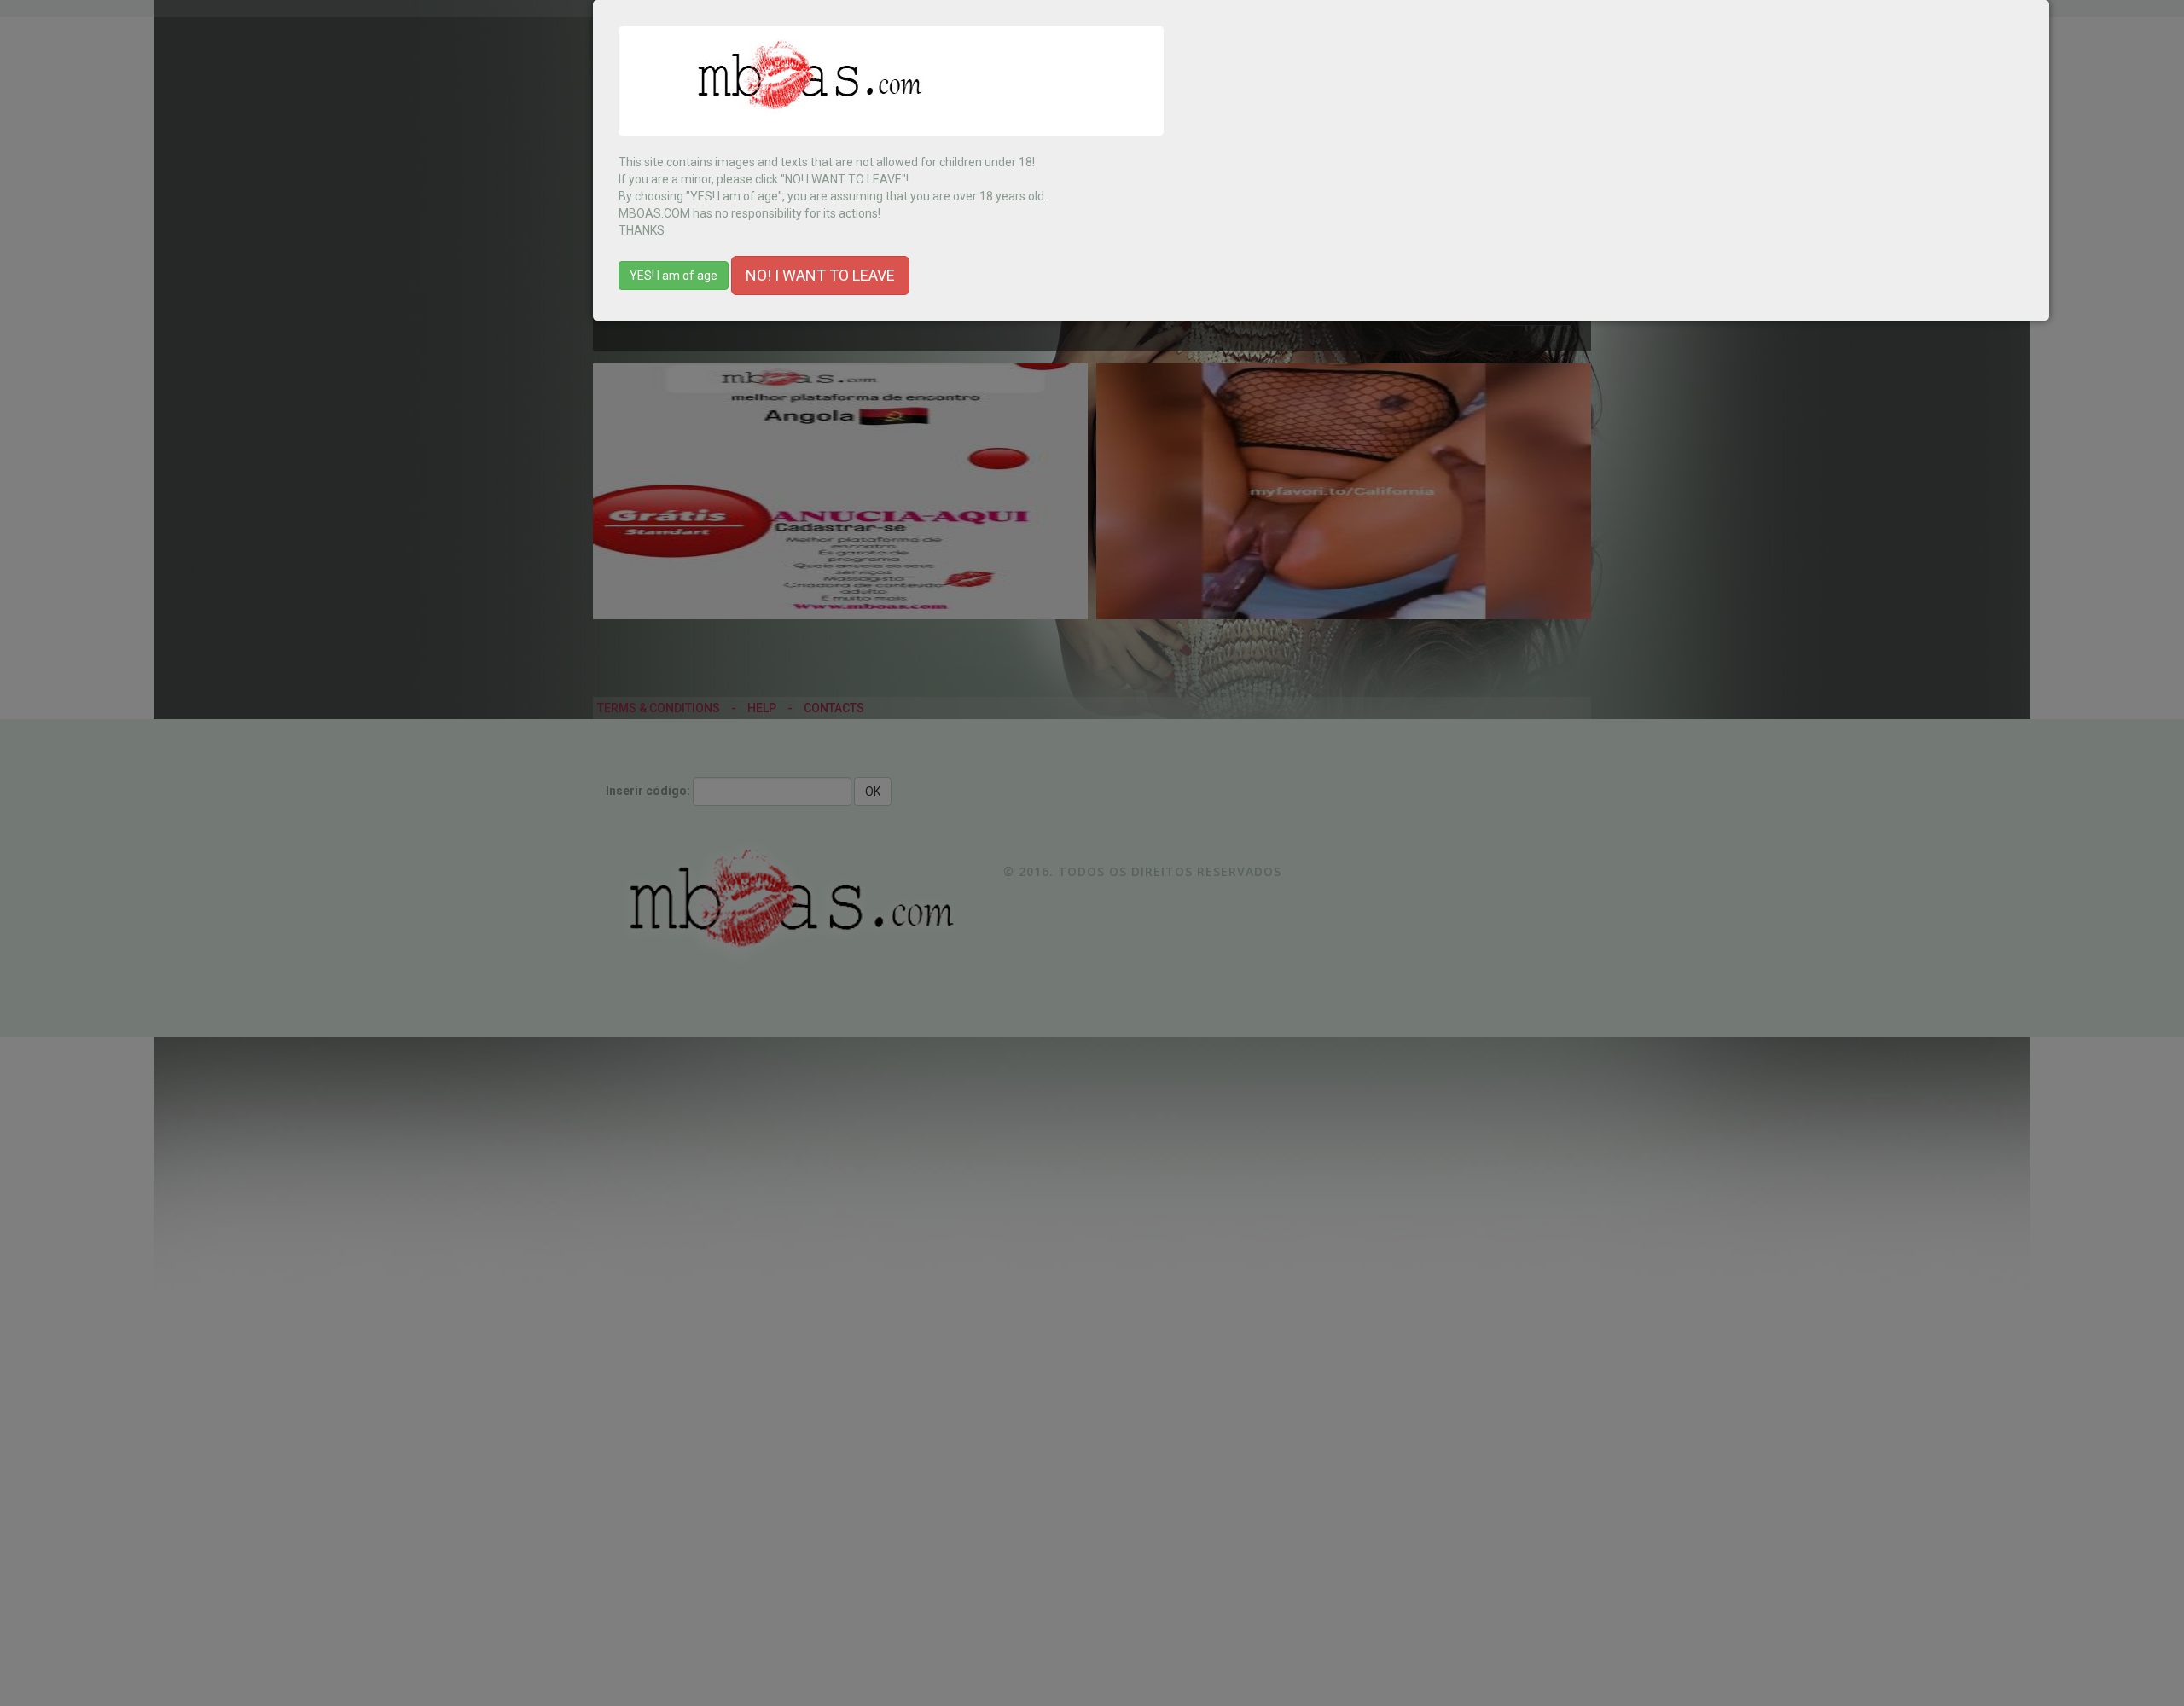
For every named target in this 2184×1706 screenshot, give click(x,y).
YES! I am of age (674, 276)
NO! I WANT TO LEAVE (820, 275)
